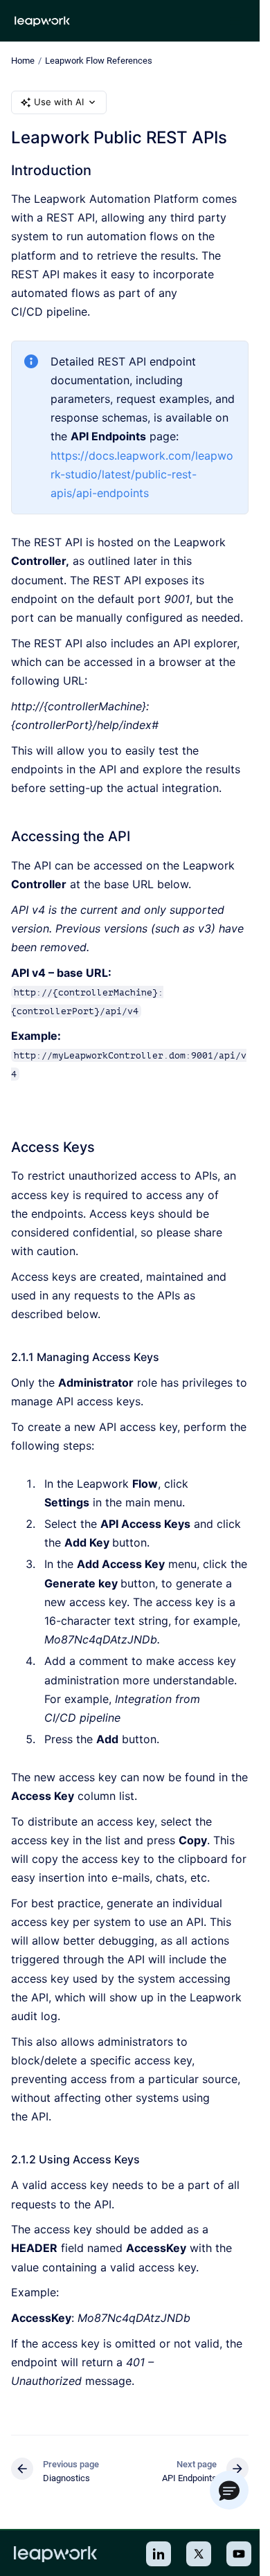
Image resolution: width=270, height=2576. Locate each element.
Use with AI (59, 102)
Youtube (239, 2554)
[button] (229, 2490)
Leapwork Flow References (99, 61)
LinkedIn (159, 2554)
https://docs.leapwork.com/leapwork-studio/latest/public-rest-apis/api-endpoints (142, 474)
